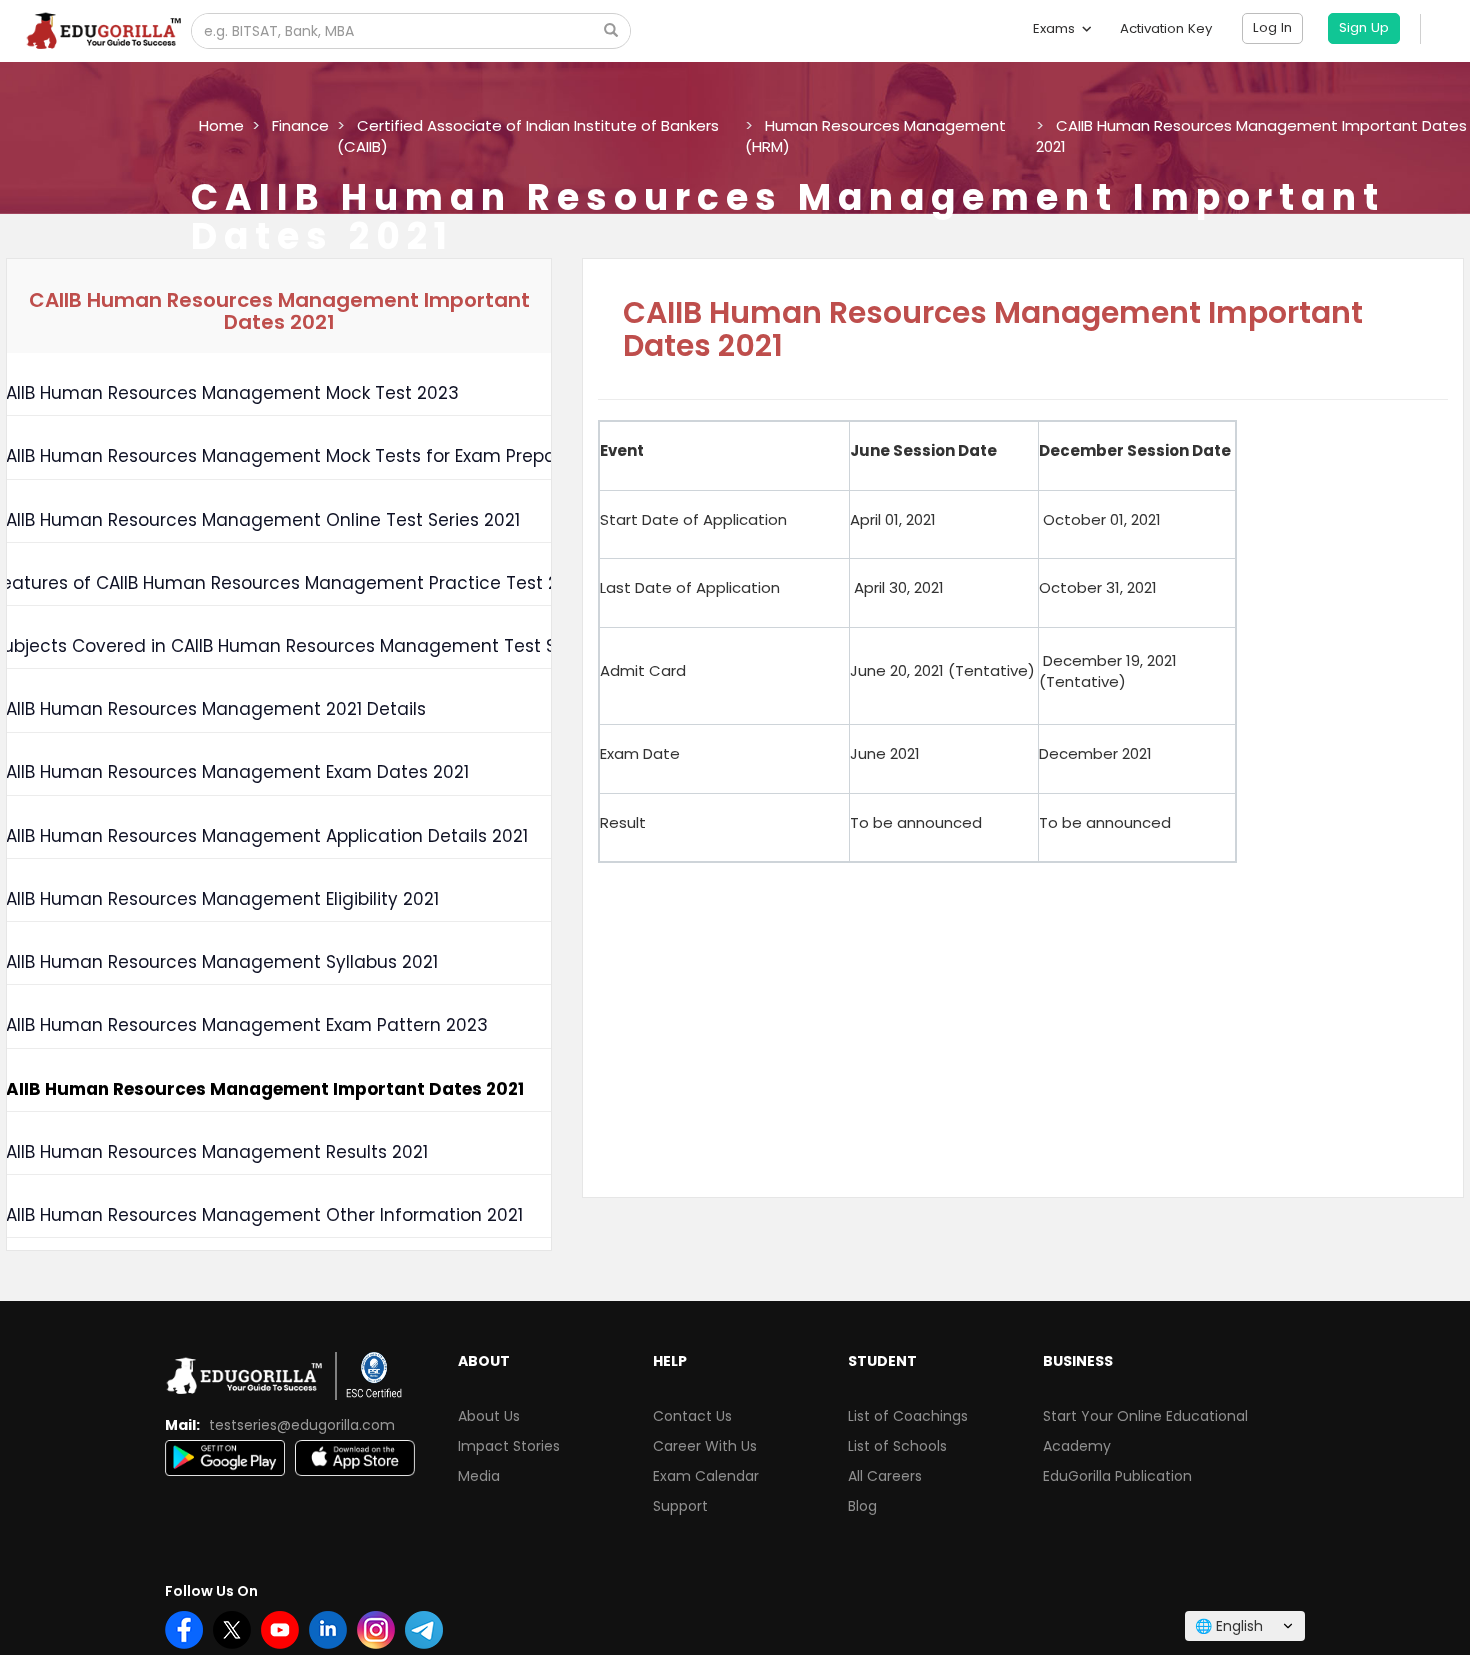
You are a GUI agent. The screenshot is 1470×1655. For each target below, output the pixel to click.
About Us (489, 1416)
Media (479, 1476)
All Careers (885, 1476)
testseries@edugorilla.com (302, 1425)
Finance (300, 125)
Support (680, 1506)
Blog (862, 1506)
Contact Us (692, 1416)
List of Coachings (908, 1416)
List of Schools (897, 1446)
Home (221, 125)
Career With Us (705, 1446)
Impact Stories (509, 1446)
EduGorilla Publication (1117, 1476)
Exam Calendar (706, 1476)
